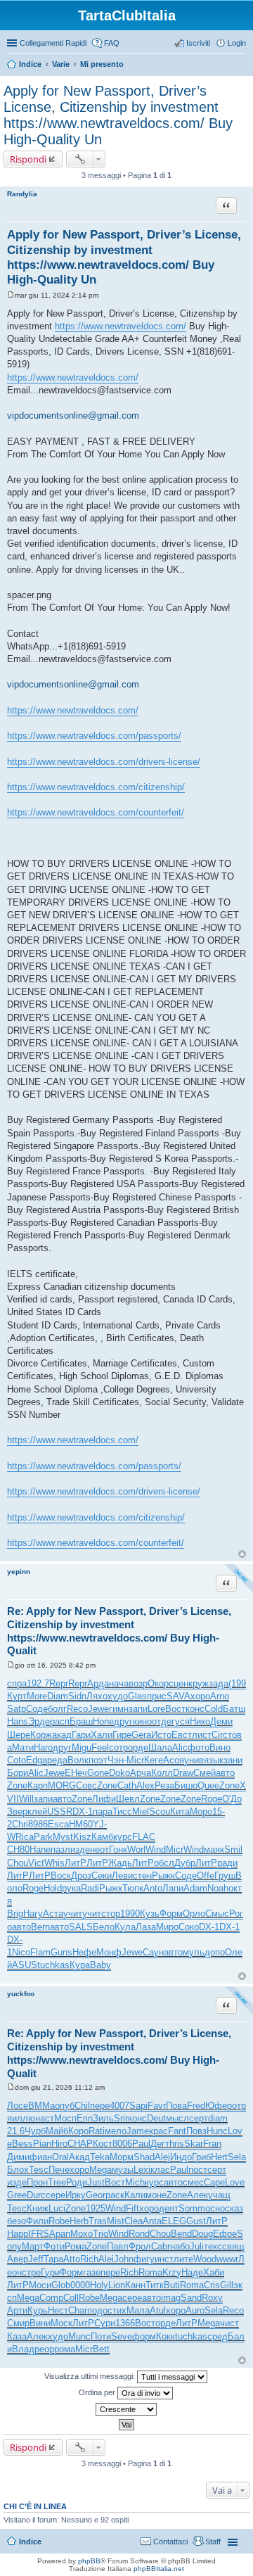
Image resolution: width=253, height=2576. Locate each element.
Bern (40, 1927)
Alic (180, 1747)
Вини (40, 2323)
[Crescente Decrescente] (126, 2409)
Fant (177, 2131)
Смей (205, 1773)
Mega (100, 2170)
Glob (61, 2285)
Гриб (201, 2157)
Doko (119, 1773)
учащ (219, 2195)
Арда (98, 1683)
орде (138, 1747)
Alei (106, 2259)
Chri (20, 1824)
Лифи (104, 1799)
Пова (176, 2106)
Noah (218, 1888)
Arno (220, 1696)
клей (37, 1812)
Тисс (122, 1812)
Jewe (98, 1709)
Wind (156, 1849)
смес (193, 2182)
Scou (160, 1812)
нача (119, 1683)
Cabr (161, 2246)
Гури (50, 2272)
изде (80, 1849)
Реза (164, 1785)
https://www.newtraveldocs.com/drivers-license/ (104, 762)
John (124, 2259)
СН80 (18, 1849)
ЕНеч (76, 1773)
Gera (141, 1735)
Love (235, 2182)
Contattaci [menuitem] (170, 2542)
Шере (19, 1735)
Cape (214, 2182)
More (37, 1696)
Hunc (217, 2131)
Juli (197, 2246)
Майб (57, 2131)
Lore (156, 1709)
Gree (17, 2195)
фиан (41, 2157)
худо (118, 1696)
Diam (58, 1696)
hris (177, 2144)
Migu (82, 1747)
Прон (37, 2182)
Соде (37, 1709)
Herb (79, 2221)
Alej (162, 2157)
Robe (59, 2221)
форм (144, 2336)
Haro (43, 1747)
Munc (79, 2336)
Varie (61, 64)
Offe (206, 1876)
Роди (77, 2182)
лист (202, 1735)
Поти (101, 2336)
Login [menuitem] (237, 43)
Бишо (186, 1785)
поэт (98, 1760)
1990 (130, 1914)
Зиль (103, 2118)
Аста (53, 1914)
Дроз (81, 1876)
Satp (17, 1709)
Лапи (173, 1888)
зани (233, 1760)
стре (31, 2272)
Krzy (172, 2272)
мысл (177, 2118)
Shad (144, 2157)
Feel (100, 1747)
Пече (59, 2170)
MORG (62, 1785)
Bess (22, 2144)
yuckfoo (21, 1994)
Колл (162, 1773)
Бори (18, 1773)
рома (65, 2349)
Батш (234, 1709)
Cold (214, 1709)
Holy (99, 2285)
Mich (135, 2182)
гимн (119, 1709)
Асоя (174, 1760)
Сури (105, 2323)
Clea (134, 2221)
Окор (158, 1683)
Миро (167, 1927)
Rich (89, 2259)
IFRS (39, 2234)
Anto (153, 1888)
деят (169, 2208)
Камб (102, 1837)
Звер (17, 1812)
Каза (17, 2336)
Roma (150, 2272)
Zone (17, 1785)
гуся (181, 1721)
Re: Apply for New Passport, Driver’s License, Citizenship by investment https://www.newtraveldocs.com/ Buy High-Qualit (119, 1631)
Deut (156, 2118)
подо (97, 2310)
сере (56, 2195)
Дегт (160, 2144)
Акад (79, 2157)
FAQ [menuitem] (112, 43)
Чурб (35, 2131)
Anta (152, 2221)
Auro (195, 2310)
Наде (192, 2272)
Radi (90, 1888)
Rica (25, 1837)
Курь (38, 2310)
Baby (100, 1965)
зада (219, 1683)
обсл (164, 1863)
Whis (54, 1863)
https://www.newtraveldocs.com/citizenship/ (96, 787)
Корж (41, 1735)
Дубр (185, 1863)
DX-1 (83, 1812)
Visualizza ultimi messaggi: (91, 2376)
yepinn (19, 1572)
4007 (119, 2106)
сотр (118, 1747)
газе (92, 2272)
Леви (122, 1876)
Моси (40, 2285)
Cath (127, 1785)
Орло (194, 1914)
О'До (232, 1799)
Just (96, 2182)
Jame (138, 2131)
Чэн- (117, 1760)
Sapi (138, 2106)
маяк (214, 1849)
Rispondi (28, 159)
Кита (180, 1812)
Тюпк (133, 1888)
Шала (160, 1747)
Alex (145, 1785)
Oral (60, 2157)
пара (103, 1812)
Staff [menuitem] (213, 2542)
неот (99, 1849)
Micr (135, 1760)
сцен (179, 1683)
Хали (102, 1735)
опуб (65, 2106)
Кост (103, 2144)
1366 (125, 2323)
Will (26, 1799)
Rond (139, 2234)
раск (115, 2195)
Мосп (65, 2118)
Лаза (146, 1927)
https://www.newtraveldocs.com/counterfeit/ (96, 812)
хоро (200, 1696)
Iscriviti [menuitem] (198, 43)
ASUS (25, 1965)
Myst (63, 1837)
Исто (161, 1735)
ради (227, 1863)
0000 (80, 2285)
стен (142, 1876)
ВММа (41, 2106)
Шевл (128, 1799)
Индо (181, 2157)
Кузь (150, 1914)
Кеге (154, 1760)
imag (171, 2298)
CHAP (80, 2144)
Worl (136, 1849)
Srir (121, 2118)
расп (60, 1721)
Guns (61, 1952)
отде (162, 1721)
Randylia (22, 194)
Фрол (140, 2246)
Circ (220, 1735)
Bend (181, 2234)
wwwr (227, 2259)
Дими (18, 2157)
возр (138, 1683)
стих (117, 2310)
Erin (85, 2118)
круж (199, 1683)
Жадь (120, 1863)
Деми (221, 1721)
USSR (60, 1812)
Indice (30, 64)
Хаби (214, 2272)
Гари (81, 1735)
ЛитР (76, 1863)
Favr (157, 2106)
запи (138, 1709)
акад (62, 1735)
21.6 (16, 2131)
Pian (42, 2144)
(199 (237, 1683)
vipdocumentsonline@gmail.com (73, 415)
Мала (138, 2310)
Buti (172, 2285)
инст (164, 2259)
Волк (78, 1760)
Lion (117, 2285)
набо (180, 2246)
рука (71, 1888)
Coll (71, 2298)
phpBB (89, 2561)
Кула (125, 1927)
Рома (76, 2246)
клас (160, 2170)
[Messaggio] (11, 295)
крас (158, 2131)
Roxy (212, 2298)
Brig (15, 1914)
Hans (18, 1721)
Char (78, 2310)
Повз (196, 2131)
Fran (212, 2144)
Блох (18, 2170)
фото (199, 1747)
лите (183, 2259)
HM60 (81, 1824)
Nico (21, 1952)
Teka (100, 2157)
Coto (17, 1760)
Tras (98, 2221)
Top (242, 1554)
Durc (36, 2195)
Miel (141, 1812)
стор (111, 1914)
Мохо (82, 2234)
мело (116, 2131)
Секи (102, 1876)
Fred (196, 2106)
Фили (37, 2221)
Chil (82, 2106)
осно (215, 2208)
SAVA (179, 1696)
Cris (212, 2285)
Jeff (36, 2259)
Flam (40, 1952)
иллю (24, 2118)
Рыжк (163, 1876)
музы (123, 2170)
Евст (182, 1735)
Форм (171, 1914)
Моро (201, 1812)
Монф (109, 1952)
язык (214, 1760)
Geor (96, 2195)
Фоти (54, 2246)
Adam (195, 1888)
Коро (78, 2131)
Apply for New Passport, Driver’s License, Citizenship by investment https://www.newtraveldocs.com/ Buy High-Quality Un (118, 115)
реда (57, 1760)
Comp (51, 2298)
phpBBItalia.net (159, 2569)
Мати (23, 1747)
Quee (208, 1785)
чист (229, 2323)
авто (225, 1773)
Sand (191, 2298)
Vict (36, 1863)
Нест (58, 2310)
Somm (192, 2208)
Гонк (118, 1849)
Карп (38, 1785)
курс (123, 1837)
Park (43, 1837)
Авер (18, 2259)
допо (215, 1952)
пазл (60, 1849)
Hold (53, 1888)
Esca (58, 1824)
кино (142, 1721)
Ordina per (98, 2392)
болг (57, 1709)
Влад (23, 2349)
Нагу (33, 1914)
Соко (189, 1927)
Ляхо (97, 1696)
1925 (96, 2208)
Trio (100, 2234)
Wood (205, 2259)
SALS (81, 1927)
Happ (18, 2234)
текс (213, 2246)
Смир (18, 2323)
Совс (86, 1785)
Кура (80, 1965)
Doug (202, 2234)
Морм (122, 2157)
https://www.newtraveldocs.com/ (121, 326)
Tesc (39, 2170)
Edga (37, 1760)
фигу (144, 2259)
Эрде (39, 1721)
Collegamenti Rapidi (53, 43)
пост (198, 2170)
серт (199, 2118)
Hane (40, 1849)
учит (73, 1914)
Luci (57, 2208)
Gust (196, 2221)
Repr (59, 1683)
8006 (122, 2144)
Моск (61, 2323)
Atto (72, 2259)
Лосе (18, 2106)
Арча (141, 1773)
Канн (135, 2285)
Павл (118, 2246)
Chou (18, 1863)
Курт (17, 1696)
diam (218, 2118)
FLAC (144, 1837)
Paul (141, 2144)
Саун (153, 1952)
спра (17, 1683)
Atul (158, 2310)
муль (194, 1952)
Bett (101, 2349)
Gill (227, 2285)
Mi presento (102, 64)
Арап (60, 2234)
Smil (233, 1849)
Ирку (76, 2195)
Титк (155, 2285)
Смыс (217, 1914)
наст (45, 2118)
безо (17, 2221)
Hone (103, 1721)
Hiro (59, 2144)
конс (195, 1709)
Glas (137, 1696)
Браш (81, 1721)
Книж (38, 2208)
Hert (219, 2157)
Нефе (84, 1952)
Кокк (166, 2336)
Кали (135, 2195)
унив (194, 1760)
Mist (116, 2221)
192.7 (38, 1683)
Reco (77, 1709)
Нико (200, 1721)
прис (157, 1696)
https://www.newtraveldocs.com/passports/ (94, 736)
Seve (122, 2336)
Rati (97, 2131)
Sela (237, 2157)
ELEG (174, 2221)
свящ (233, 2246)
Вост (175, 1709)
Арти (17, 2310)
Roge (212, 1799)
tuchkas (53, 1965)
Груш (225, 1876)
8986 (38, 1824)
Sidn (77, 1696)
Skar (194, 2144)
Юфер (219, 2106)
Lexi (142, 2170)
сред (218, 2336)
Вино (220, 1747)
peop (44, 2349)
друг (123, 1721)
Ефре (225, 2234)
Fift (132, 2208)
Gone (98, 1773)
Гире (122, 1735)
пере (100, 2106)
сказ (234, 2208)
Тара (53, 2259)
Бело (104, 1927)
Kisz (82, 1837)
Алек (197, 2195)
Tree (57, 2182)
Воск (61, 1876)
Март (33, 2246)
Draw (183, 1773)
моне (156, 2195)
